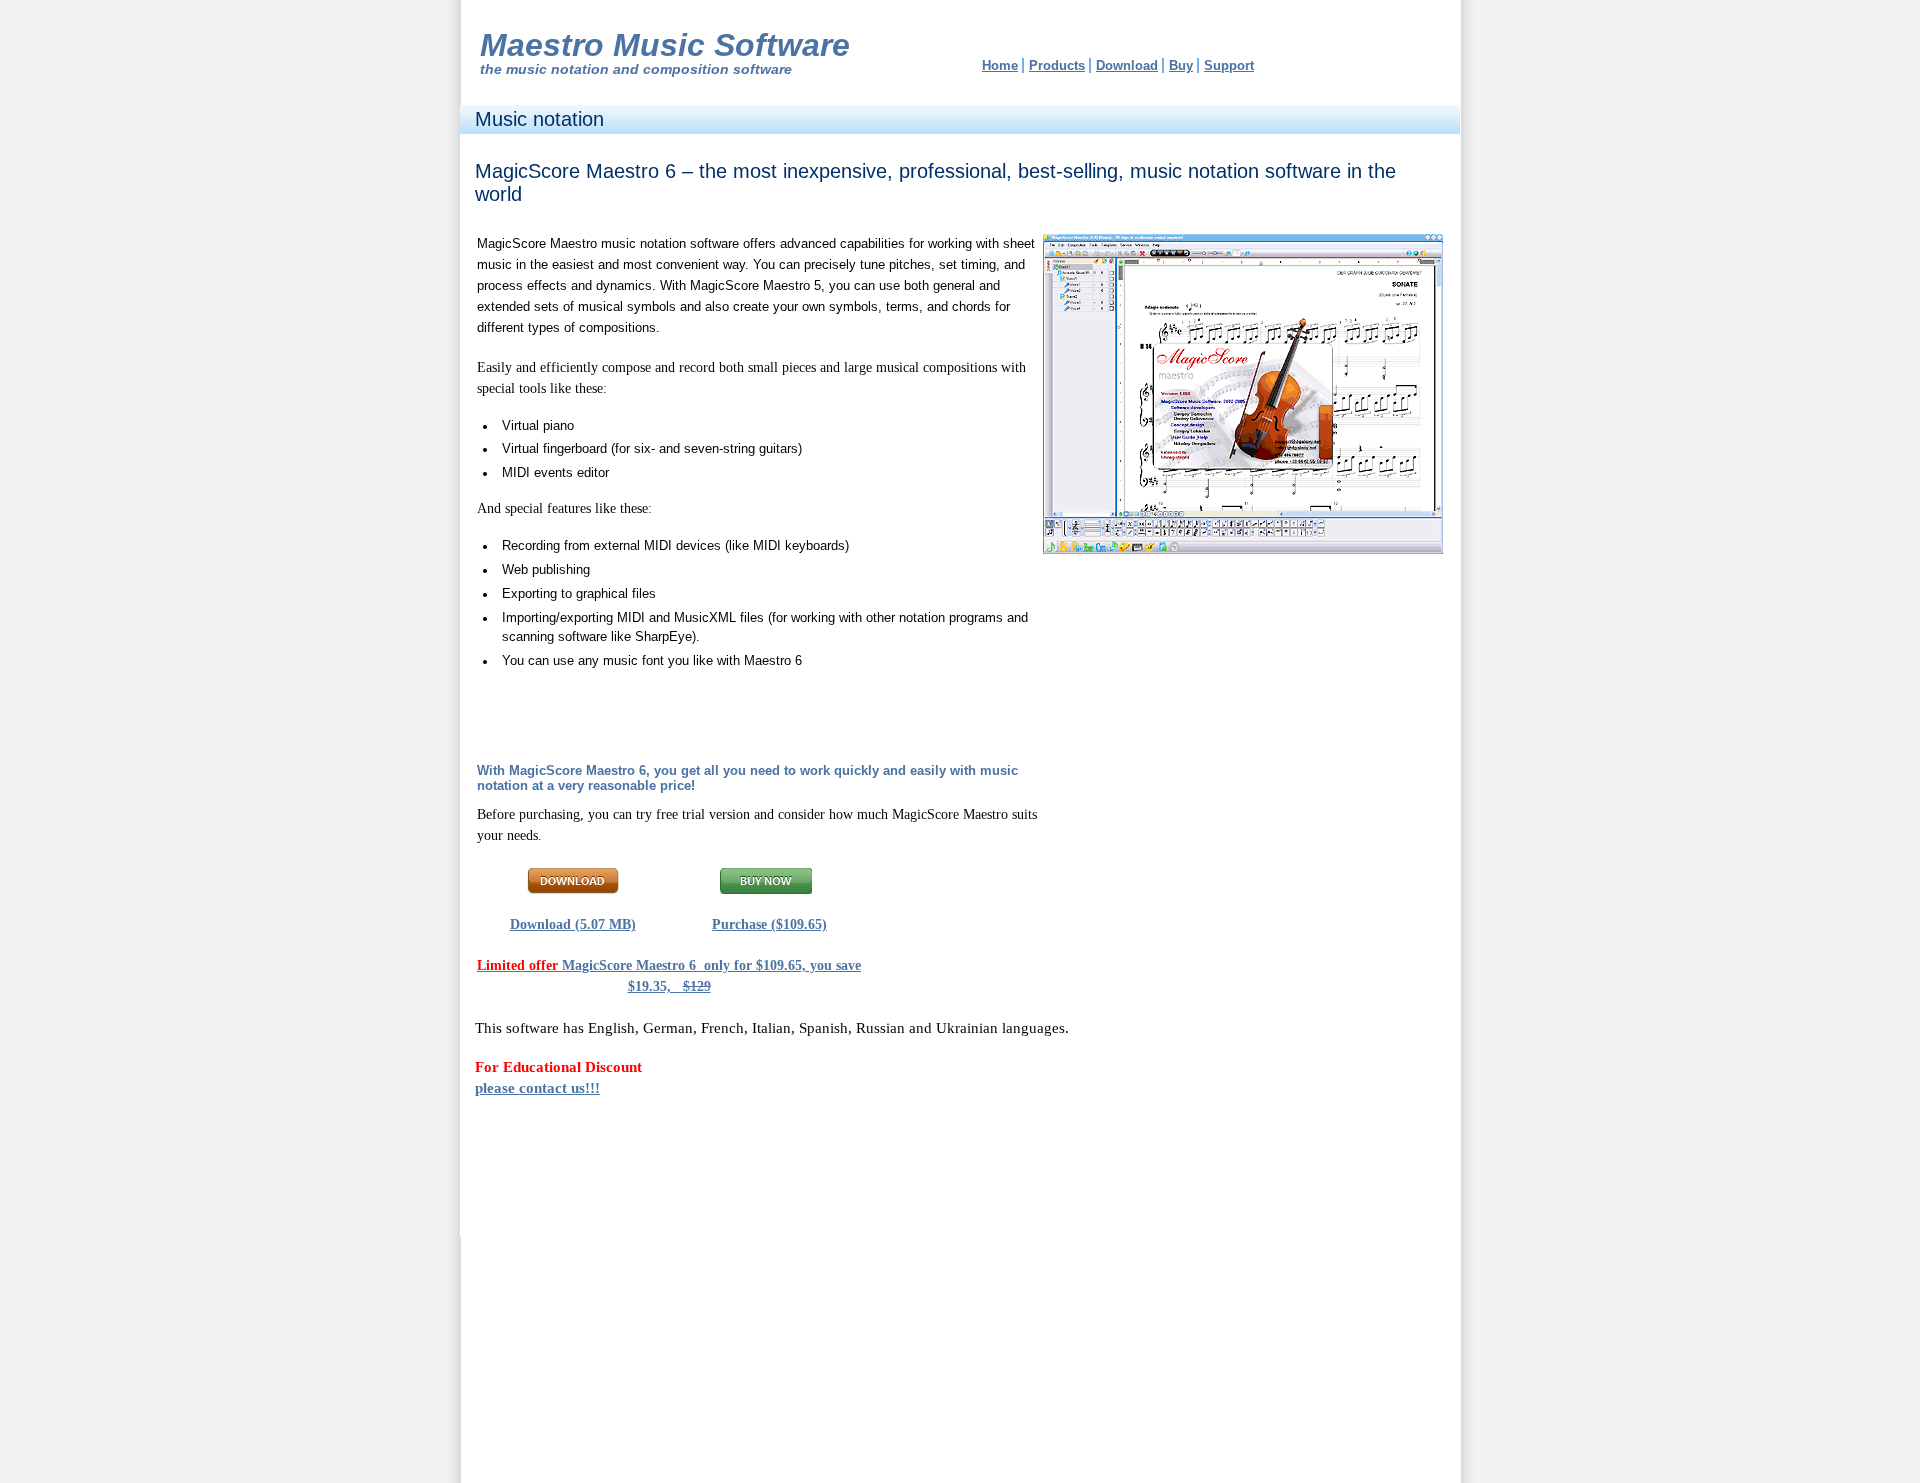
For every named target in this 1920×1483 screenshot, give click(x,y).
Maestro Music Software (665, 45)
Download (1127, 65)
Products (1057, 65)
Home (1000, 65)
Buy (1181, 65)
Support (1229, 65)
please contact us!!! (537, 1087)
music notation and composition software (649, 69)
